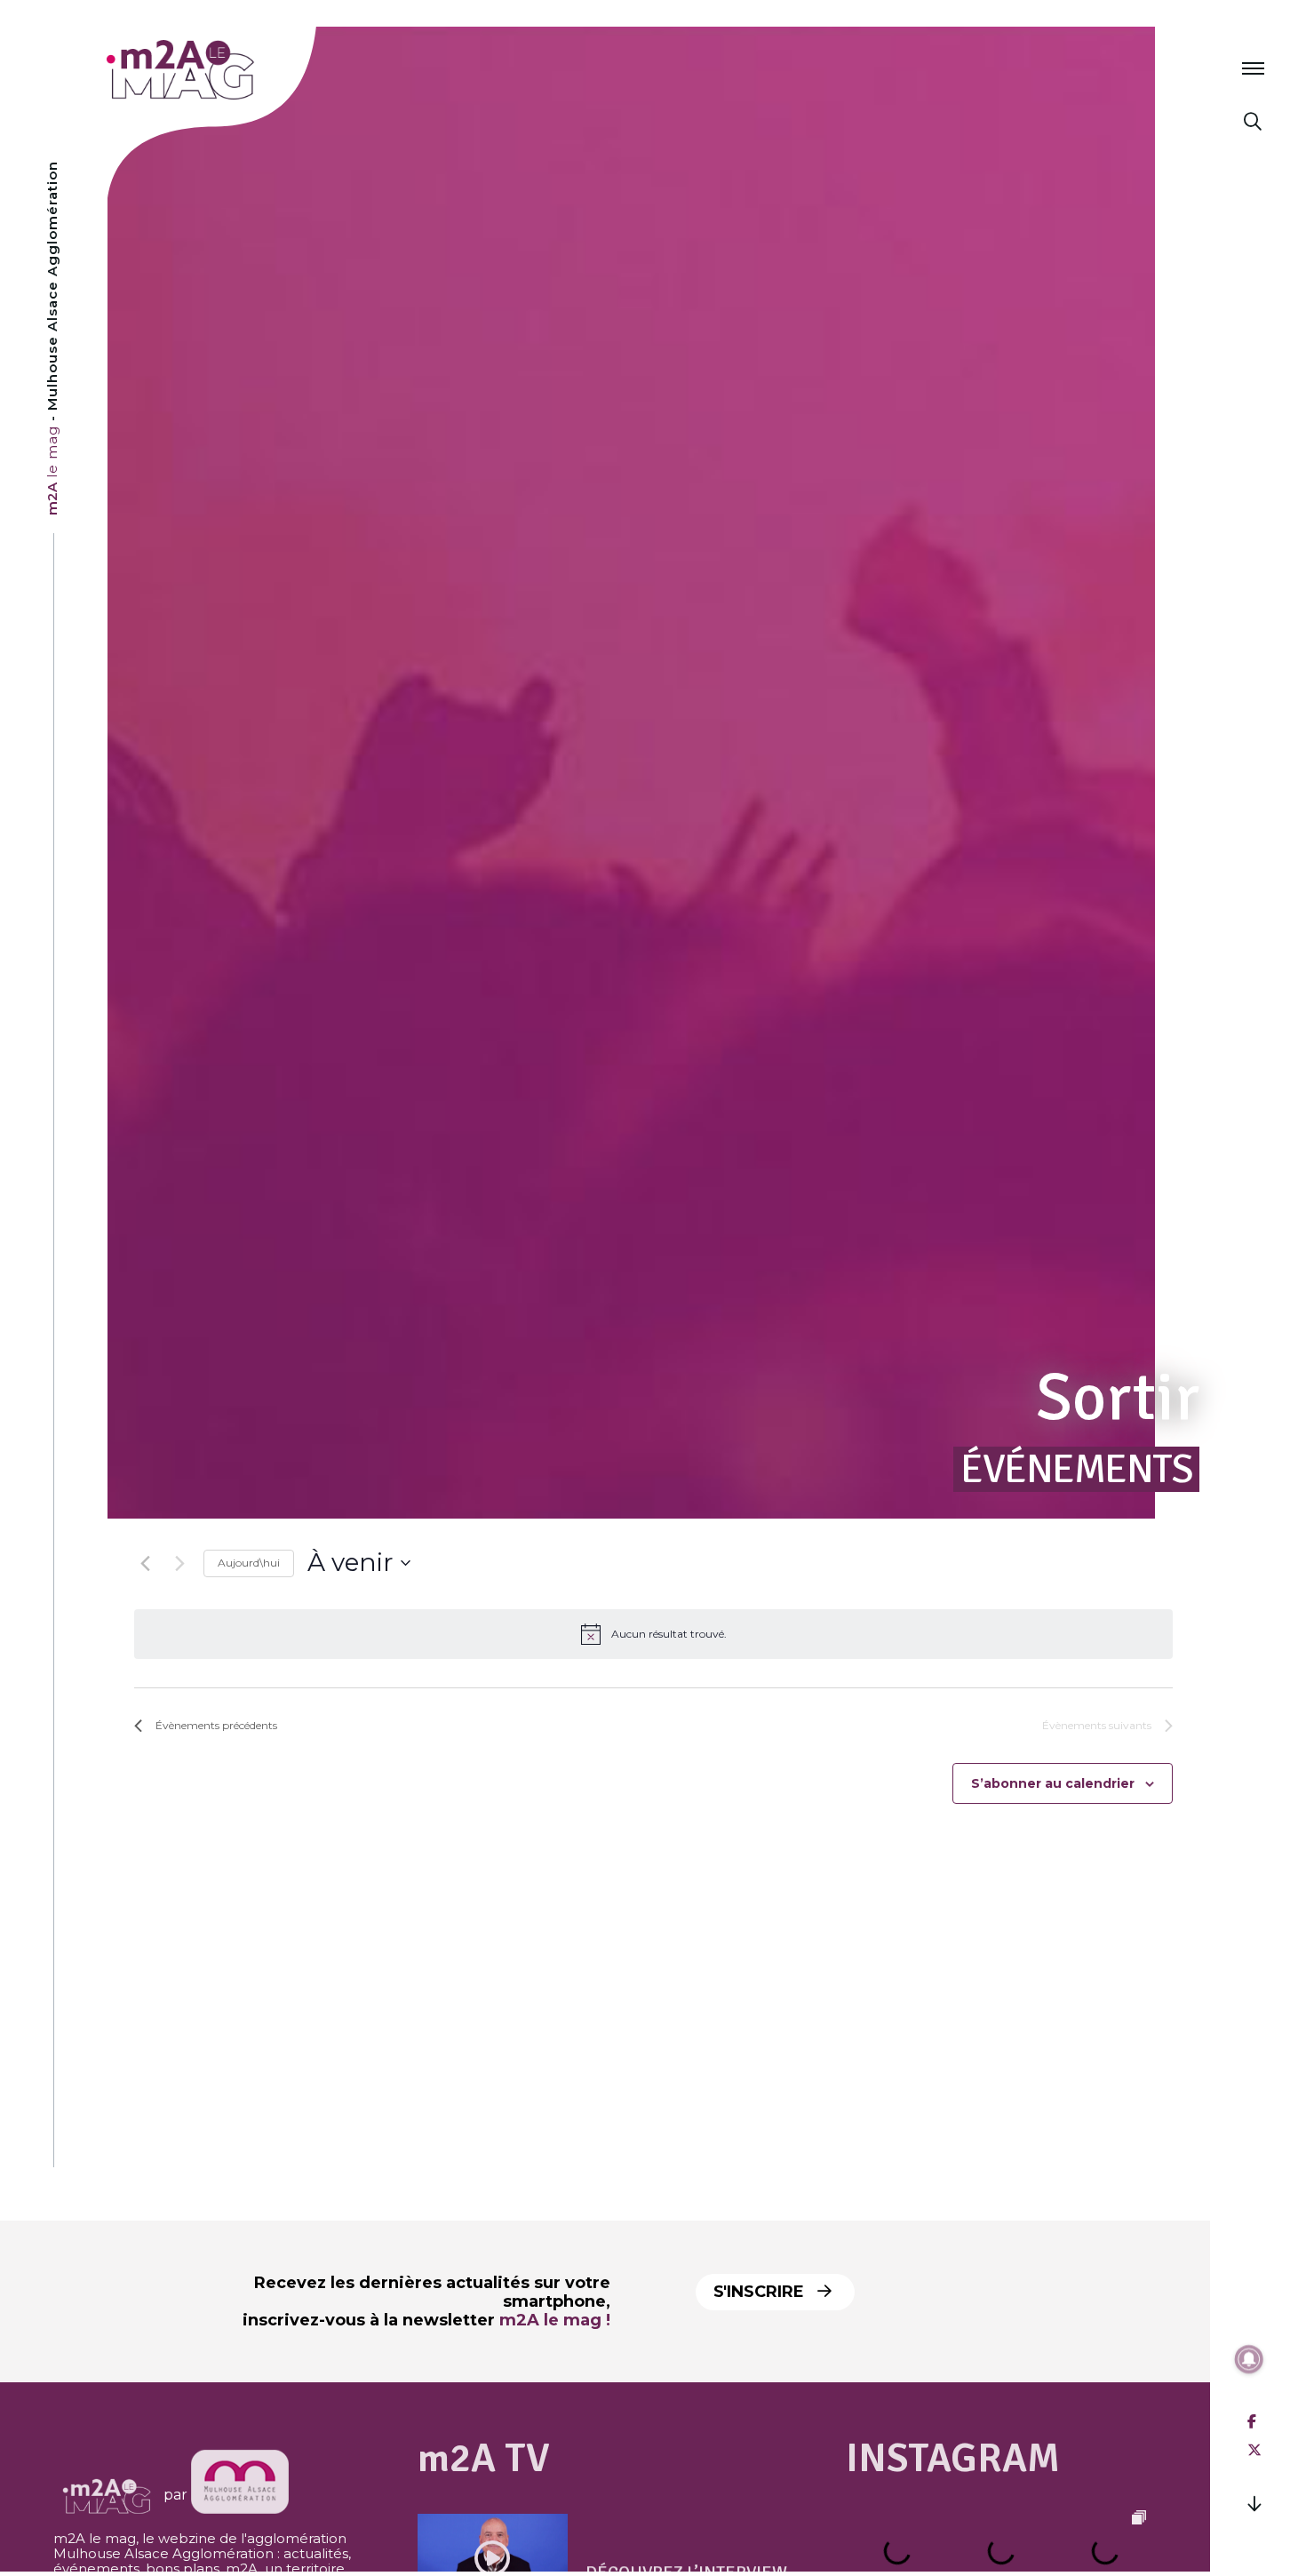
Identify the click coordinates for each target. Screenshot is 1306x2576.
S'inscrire (761, 2292)
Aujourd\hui (249, 1563)
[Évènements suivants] (179, 1563)
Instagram (953, 2458)
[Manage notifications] (1249, 2359)
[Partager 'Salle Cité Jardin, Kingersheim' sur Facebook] (1252, 2422)
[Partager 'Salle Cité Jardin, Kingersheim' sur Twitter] (1254, 2450)
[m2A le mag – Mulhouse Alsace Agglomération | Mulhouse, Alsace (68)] (239, 70)
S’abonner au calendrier (1053, 1783)
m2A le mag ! (555, 2320)
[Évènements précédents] (145, 1563)
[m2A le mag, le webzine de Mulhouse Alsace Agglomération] (240, 2495)
